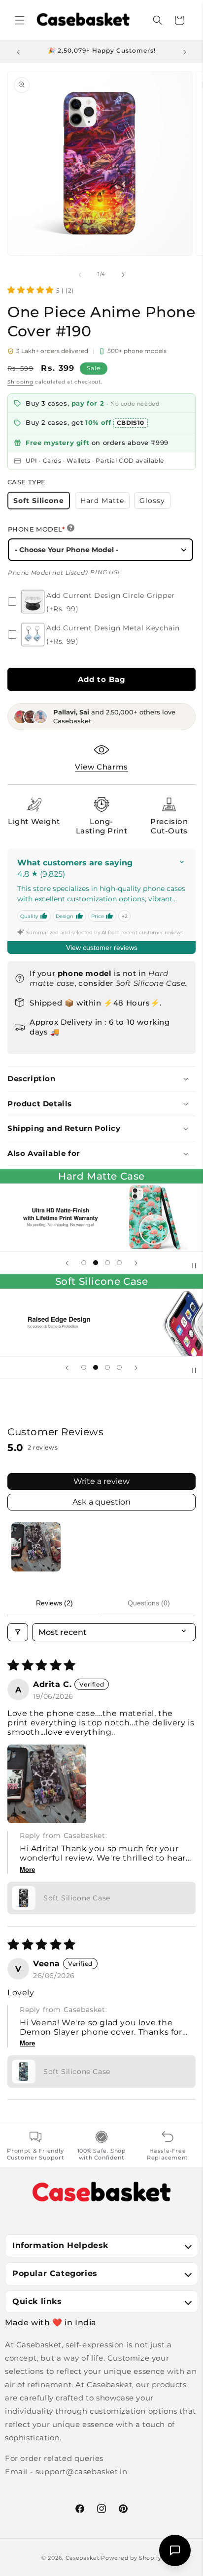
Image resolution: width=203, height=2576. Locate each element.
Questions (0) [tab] (149, 1603)
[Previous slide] (67, 1263)
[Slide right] (123, 274)
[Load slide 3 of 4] (107, 1263)
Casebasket (83, 2558)
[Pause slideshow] (192, 1263)
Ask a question (101, 1502)
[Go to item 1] (36, 1547)
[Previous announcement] (18, 51)
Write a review (101, 1481)
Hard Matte (105, 502)
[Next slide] (136, 1263)
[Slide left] (80, 274)
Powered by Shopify (131, 2558)
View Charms (101, 767)
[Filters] (18, 1632)
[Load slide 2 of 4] (96, 1263)
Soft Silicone (42, 503)
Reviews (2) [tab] (54, 1603)
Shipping (20, 382)
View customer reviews (102, 947)
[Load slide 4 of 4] (119, 1263)
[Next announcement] (185, 51)
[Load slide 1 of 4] (84, 1263)
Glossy (155, 502)
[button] (20, 20)
